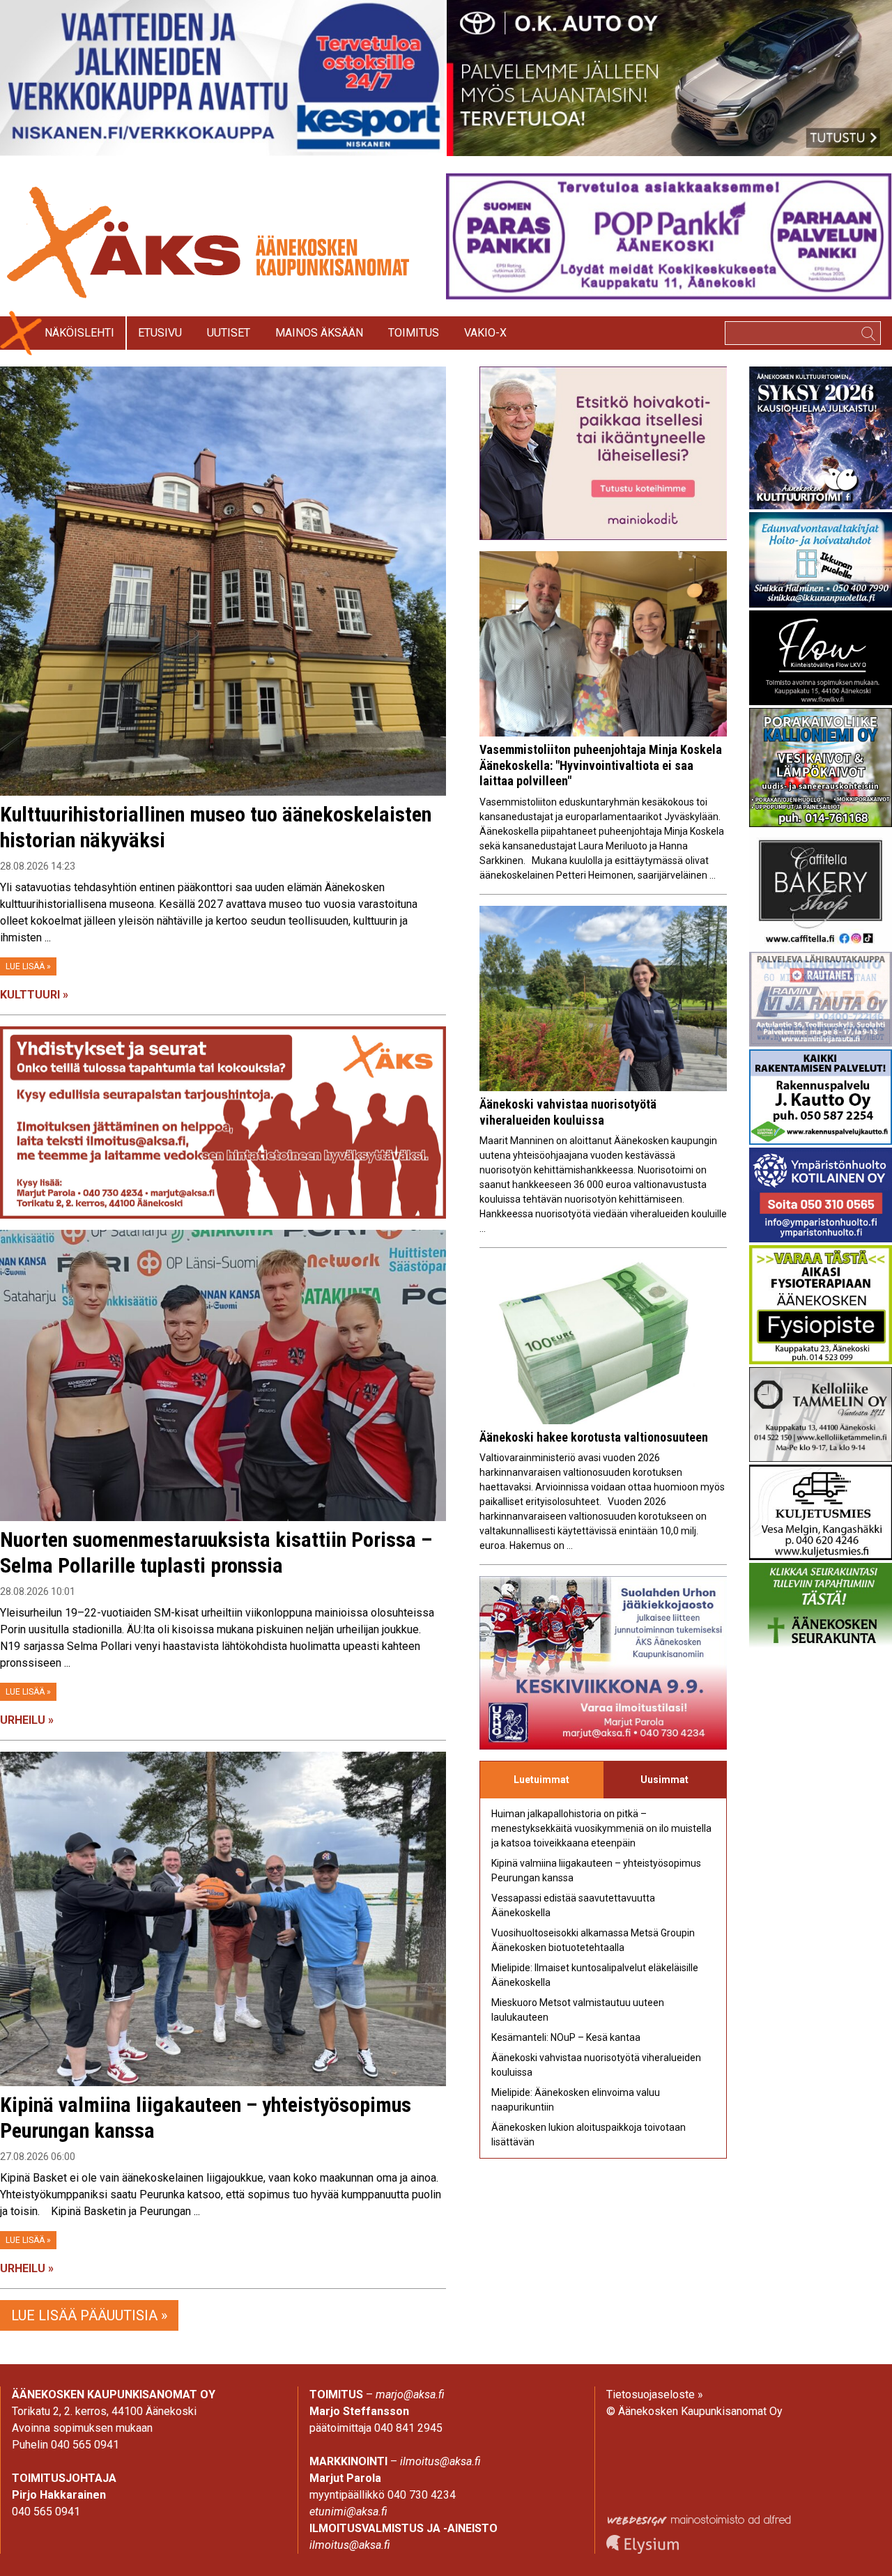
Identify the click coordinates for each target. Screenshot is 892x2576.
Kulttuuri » (34, 995)
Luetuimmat (541, 1780)
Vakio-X (485, 333)
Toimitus (414, 333)
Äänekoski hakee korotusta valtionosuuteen (594, 1437)
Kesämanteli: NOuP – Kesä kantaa (566, 2037)
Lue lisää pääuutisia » (89, 2315)
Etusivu (160, 333)
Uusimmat (664, 1780)
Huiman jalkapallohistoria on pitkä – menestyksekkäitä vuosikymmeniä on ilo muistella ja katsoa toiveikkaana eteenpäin (601, 1828)
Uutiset (229, 333)
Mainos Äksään (319, 333)
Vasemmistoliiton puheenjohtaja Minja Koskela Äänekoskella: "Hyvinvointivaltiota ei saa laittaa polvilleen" (601, 765)
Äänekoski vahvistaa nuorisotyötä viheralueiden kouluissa (568, 1112)
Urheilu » (27, 1720)
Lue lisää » (28, 966)
